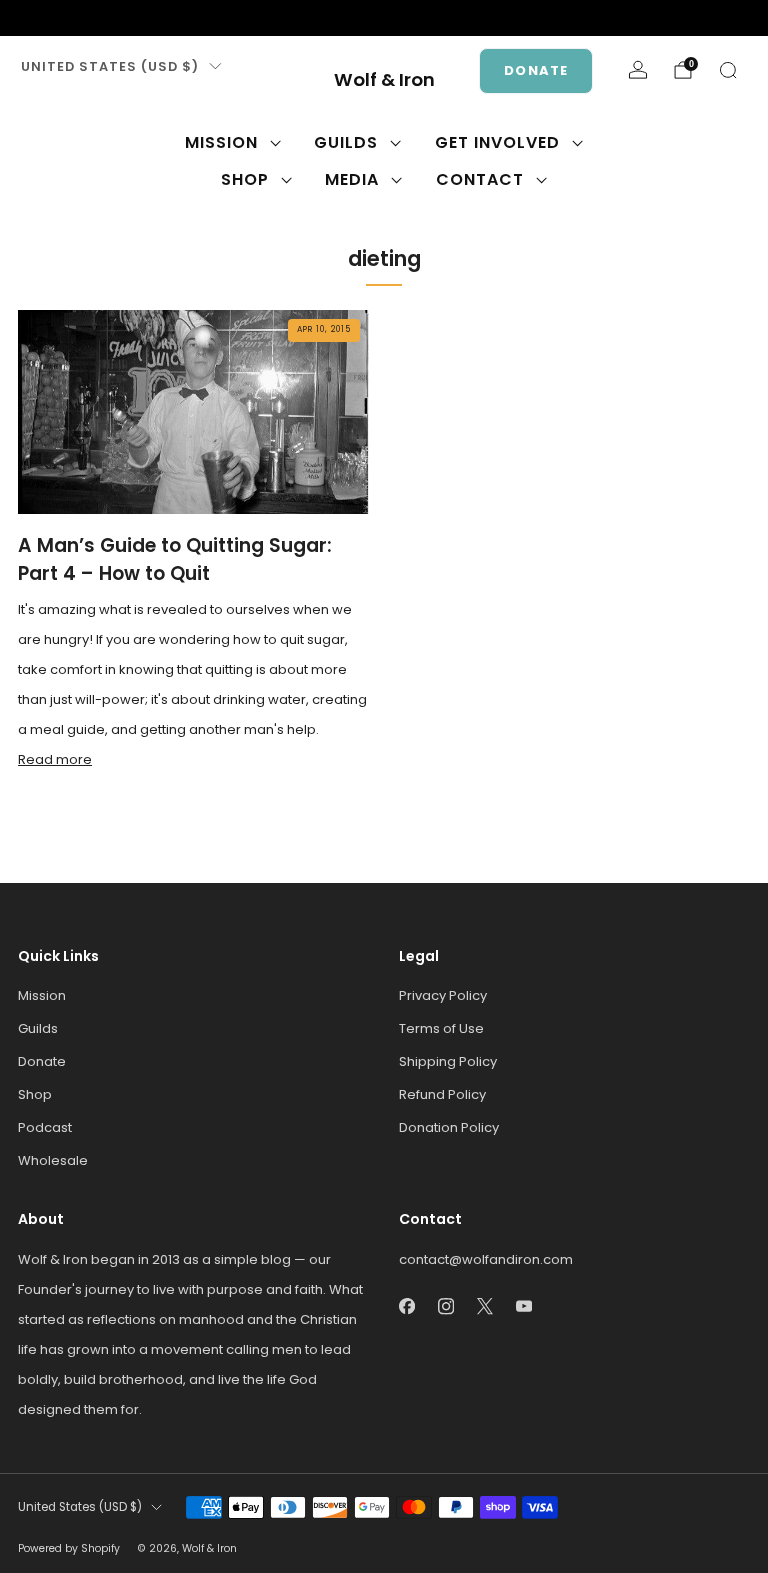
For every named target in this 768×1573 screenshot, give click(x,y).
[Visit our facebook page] (28, 18)
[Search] (728, 70)
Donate (536, 70)
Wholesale (53, 1160)
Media (352, 179)
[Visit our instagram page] (60, 18)
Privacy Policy (443, 995)
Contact (480, 179)
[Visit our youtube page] (124, 18)
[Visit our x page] (92, 18)
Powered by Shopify (69, 1548)
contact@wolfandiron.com (486, 1259)
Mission (221, 142)
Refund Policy (442, 1094)
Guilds (346, 142)
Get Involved (497, 142)
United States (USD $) (110, 66)
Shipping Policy (448, 1061)
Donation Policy (449, 1127)
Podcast (45, 1127)
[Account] (638, 70)
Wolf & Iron (384, 80)
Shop (245, 179)
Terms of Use (441, 1028)
